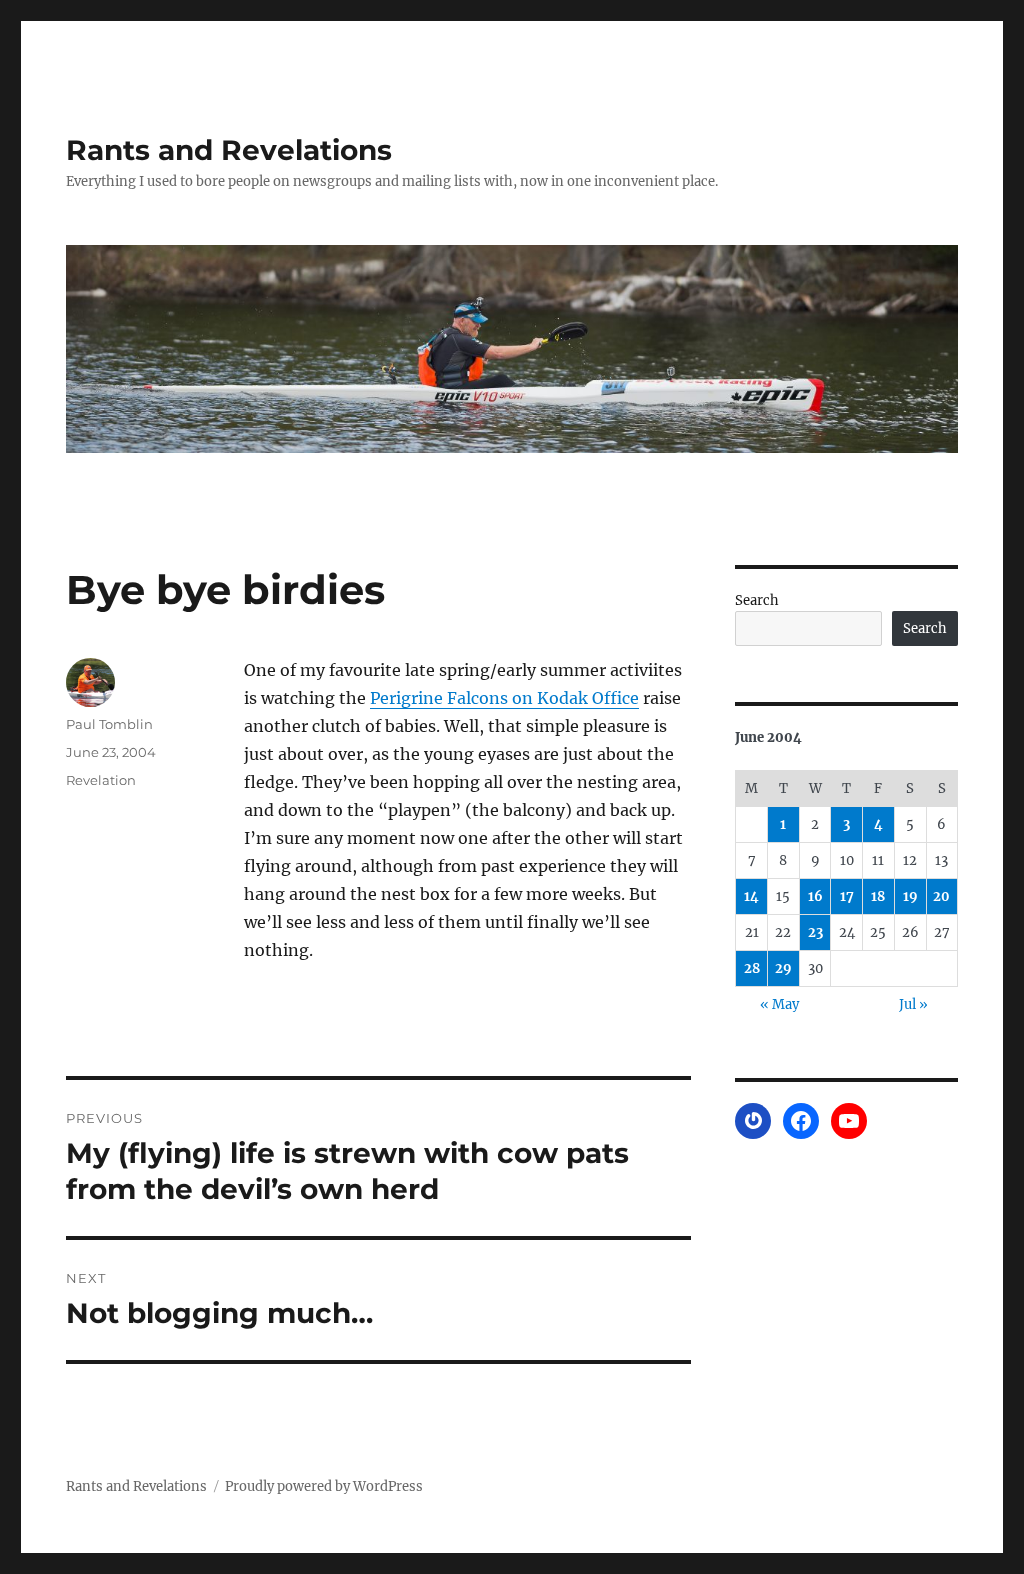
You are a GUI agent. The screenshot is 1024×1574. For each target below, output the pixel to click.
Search (757, 600)
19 (910, 896)
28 (752, 968)
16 (815, 896)
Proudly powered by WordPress (324, 1486)
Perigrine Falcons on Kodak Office (504, 698)
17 (847, 896)
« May (779, 1004)
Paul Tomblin (109, 724)
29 (783, 968)
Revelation (101, 780)
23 (815, 932)
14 (751, 896)
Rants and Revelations (229, 150)
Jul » (913, 1004)
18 (878, 896)
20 (941, 896)
